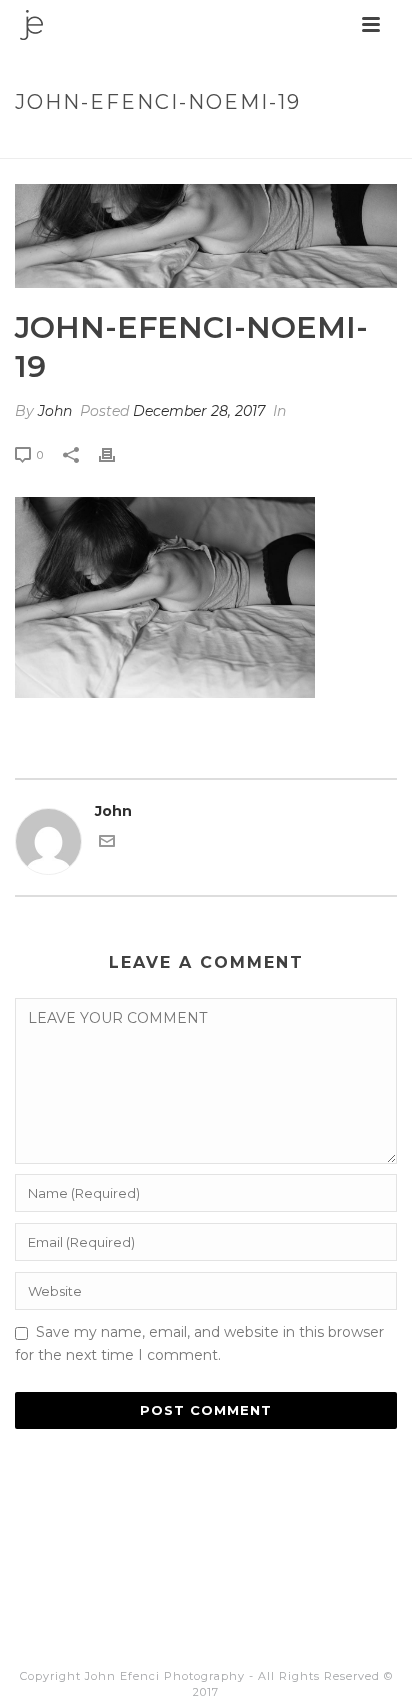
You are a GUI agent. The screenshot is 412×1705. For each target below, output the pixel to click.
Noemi (151, 144)
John (55, 411)
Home (98, 144)
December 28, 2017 (199, 411)
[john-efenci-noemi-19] (206, 236)
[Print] (117, 454)
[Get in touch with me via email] (107, 844)
